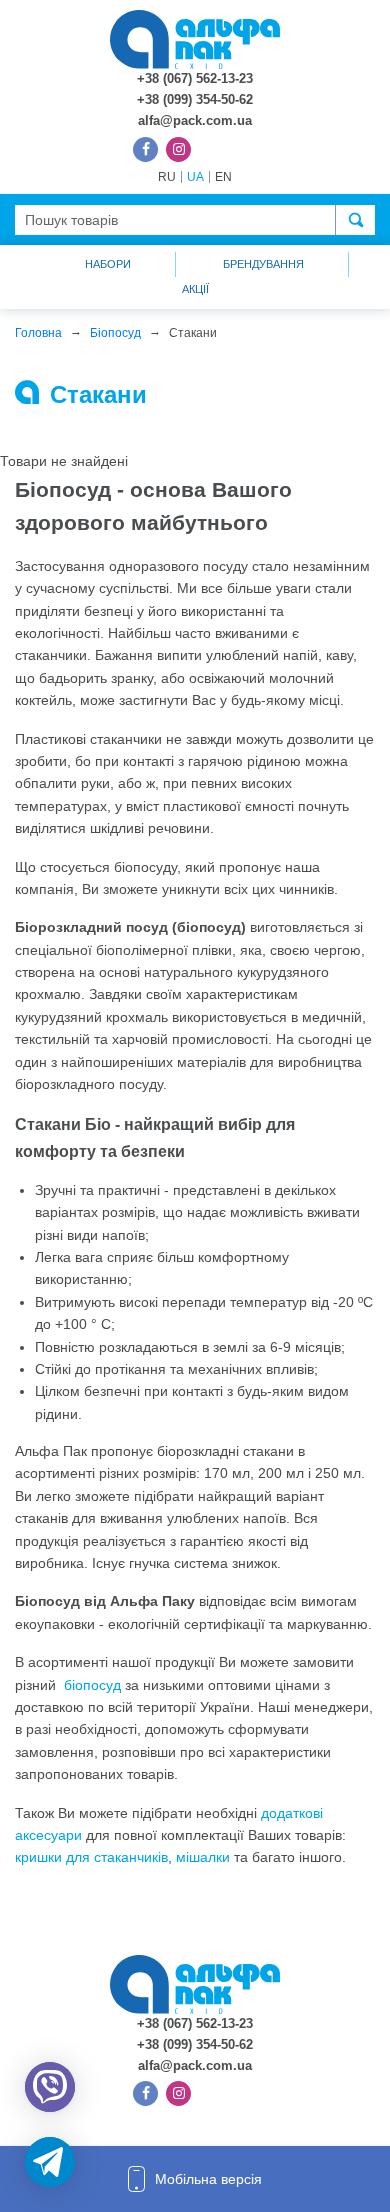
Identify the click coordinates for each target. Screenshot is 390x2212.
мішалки (203, 1857)
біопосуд (92, 1685)
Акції (195, 289)
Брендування (263, 264)
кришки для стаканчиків (91, 1857)
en (223, 177)
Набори (108, 264)
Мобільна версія (208, 2179)
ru (167, 177)
